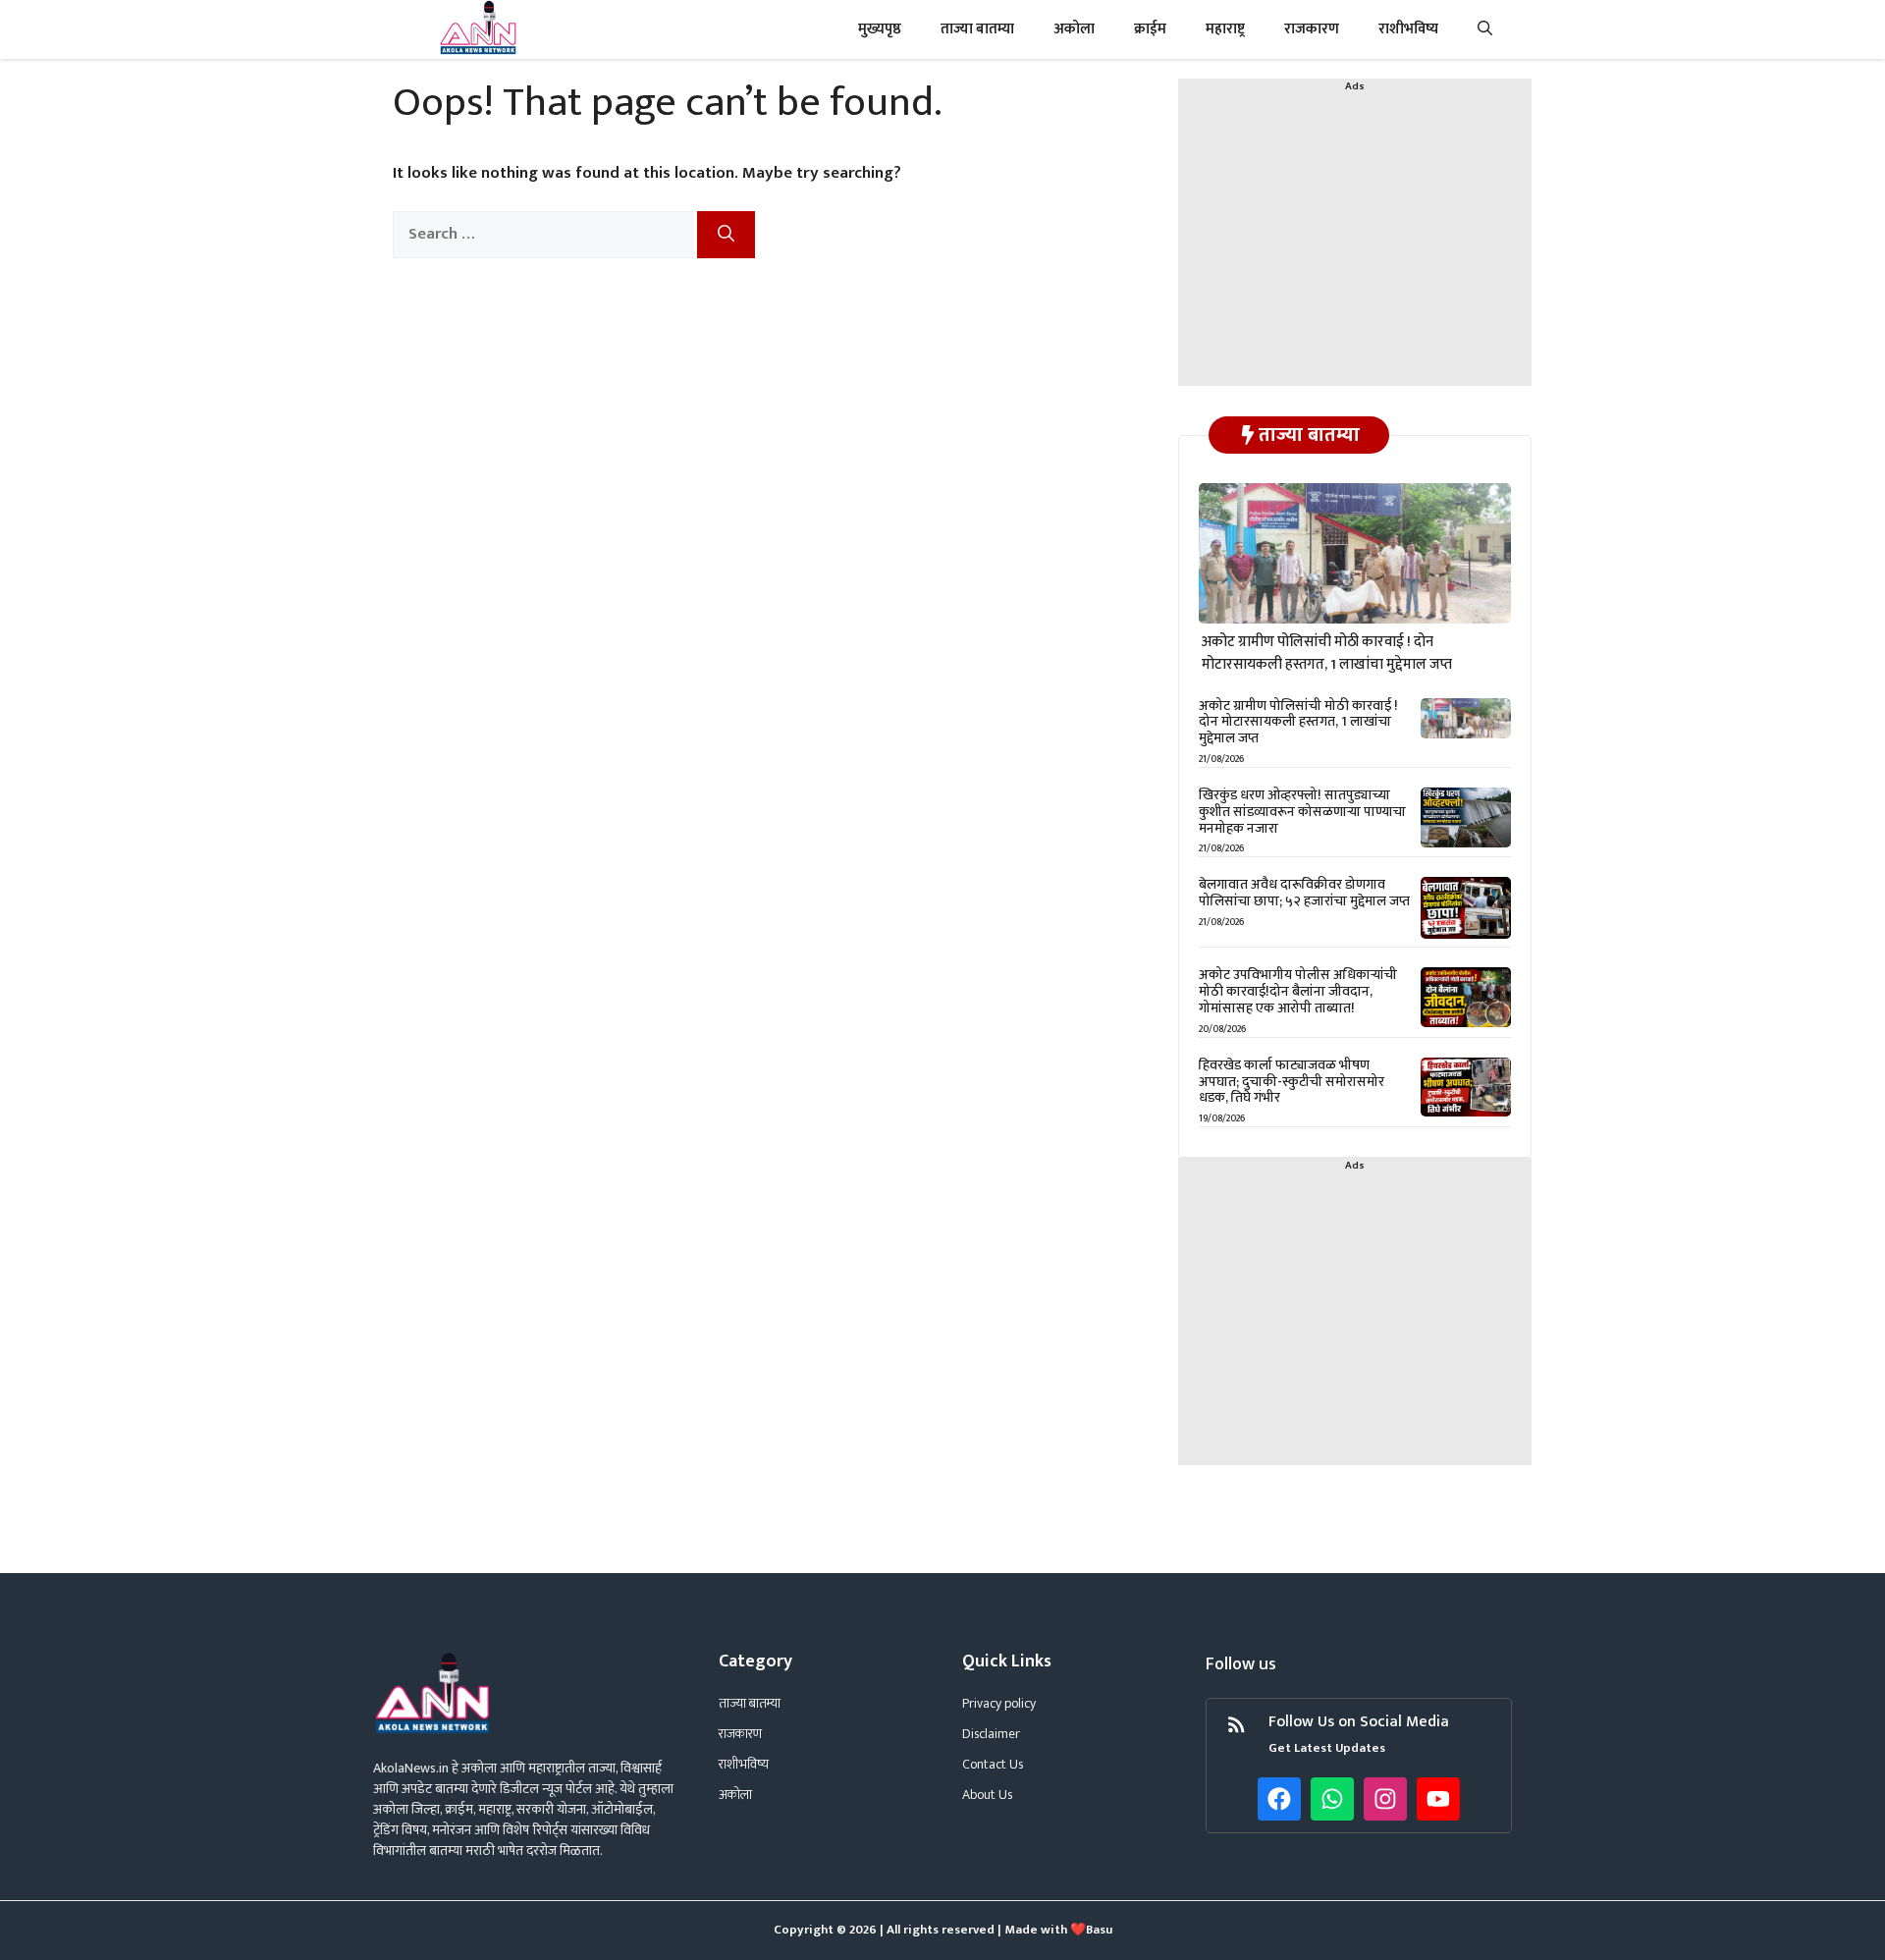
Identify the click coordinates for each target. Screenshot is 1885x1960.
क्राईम (1150, 29)
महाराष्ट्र (1225, 29)
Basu (1099, 1930)
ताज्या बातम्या (977, 29)
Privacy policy (999, 1703)
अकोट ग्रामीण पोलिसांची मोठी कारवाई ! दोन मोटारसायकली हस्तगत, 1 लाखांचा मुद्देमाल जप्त (1327, 653)
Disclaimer (991, 1734)
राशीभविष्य (1408, 29)
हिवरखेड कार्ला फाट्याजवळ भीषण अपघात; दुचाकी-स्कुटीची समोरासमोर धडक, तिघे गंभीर (1292, 1082)
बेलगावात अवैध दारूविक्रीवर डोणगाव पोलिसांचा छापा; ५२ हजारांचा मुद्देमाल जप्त (1304, 893)
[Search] (726, 235)
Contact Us (993, 1764)
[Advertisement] (1355, 248)
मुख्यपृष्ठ (880, 29)
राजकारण (1312, 29)
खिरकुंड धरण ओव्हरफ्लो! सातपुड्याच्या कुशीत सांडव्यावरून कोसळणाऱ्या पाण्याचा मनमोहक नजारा (1302, 812)
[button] (1485, 29)
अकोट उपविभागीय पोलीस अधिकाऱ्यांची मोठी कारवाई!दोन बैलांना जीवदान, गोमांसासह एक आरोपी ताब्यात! (1298, 991)
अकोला (1074, 29)
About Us (987, 1795)
